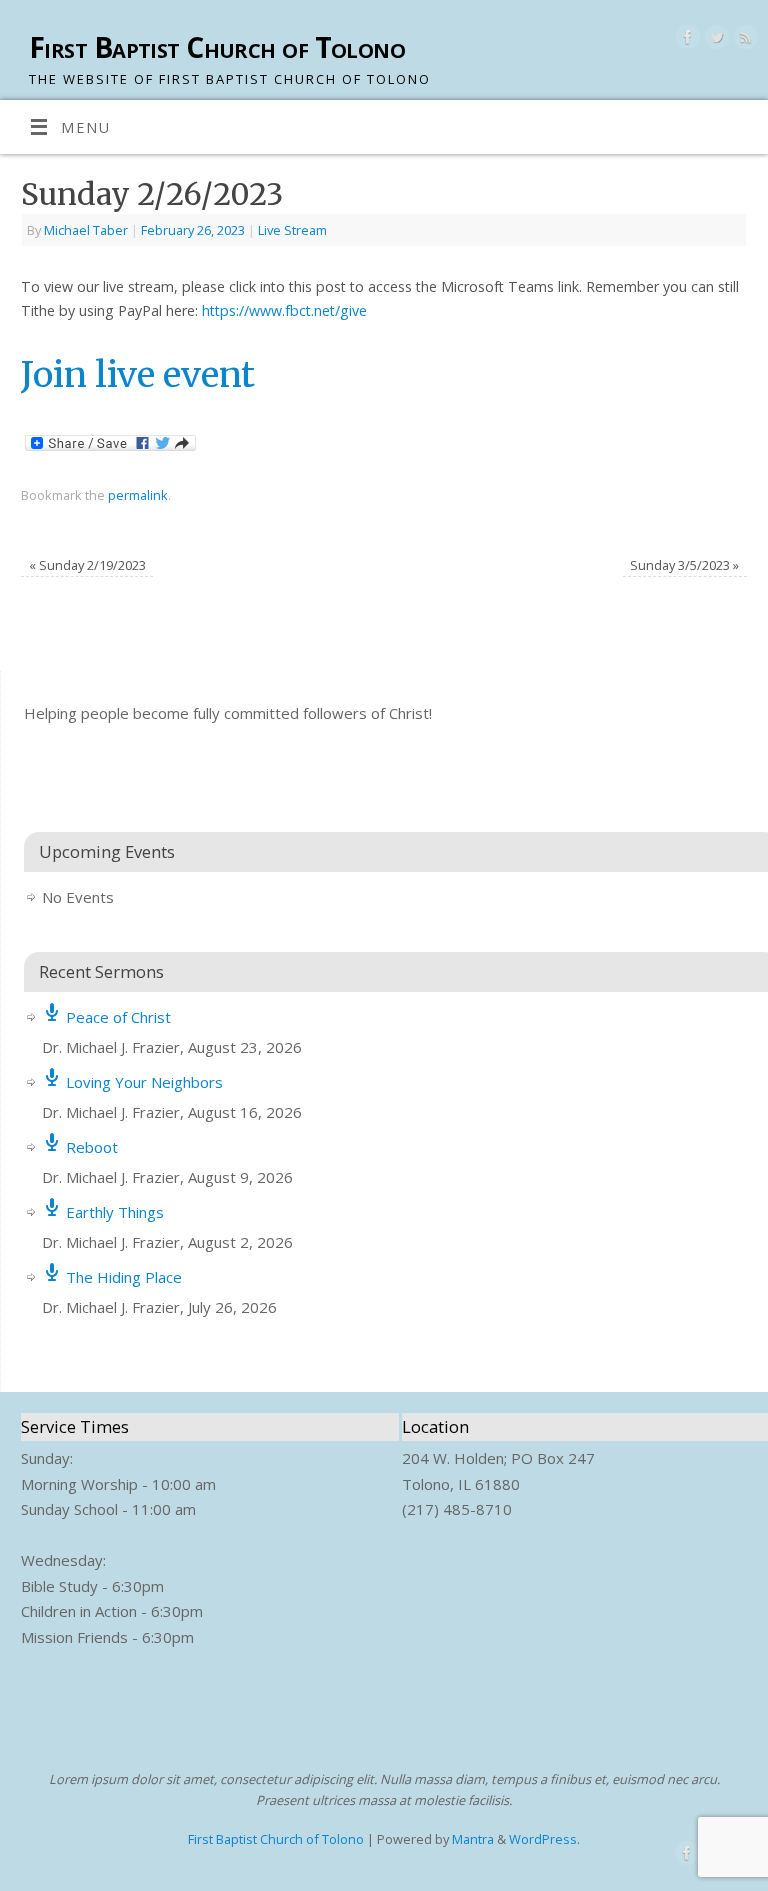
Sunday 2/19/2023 (87, 565)
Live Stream (292, 230)
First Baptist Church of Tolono (217, 47)
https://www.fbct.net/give (284, 310)
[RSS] (743, 40)
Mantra (473, 1839)
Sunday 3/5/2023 (684, 565)
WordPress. (544, 1839)
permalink (138, 495)
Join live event (138, 374)
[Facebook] (685, 40)
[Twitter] (714, 40)
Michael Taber (86, 230)
